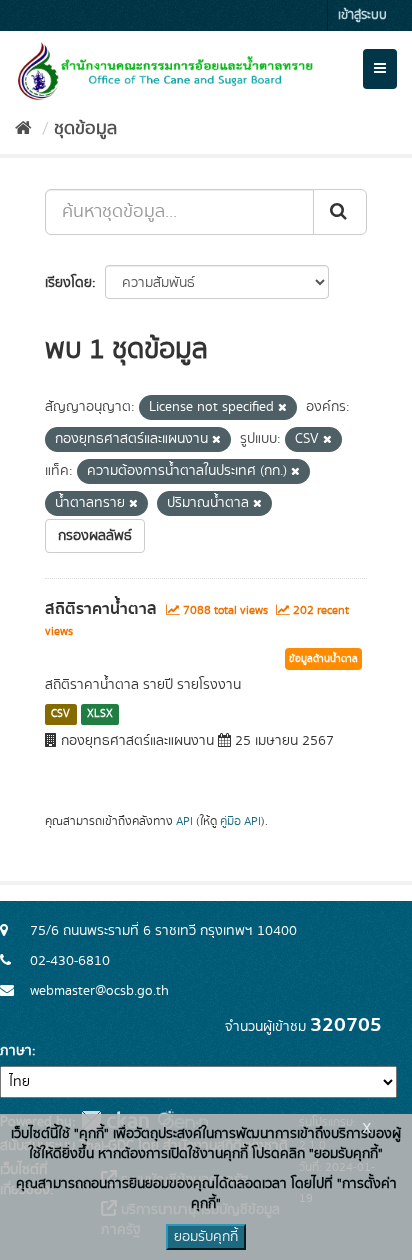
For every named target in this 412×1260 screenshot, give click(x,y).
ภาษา (16, 1051)
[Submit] (340, 212)
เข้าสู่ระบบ (362, 15)
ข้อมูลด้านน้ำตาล (323, 659)
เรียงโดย (68, 283)
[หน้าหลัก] (23, 129)
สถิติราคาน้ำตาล (101, 609)
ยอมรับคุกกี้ (206, 1237)
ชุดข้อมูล (85, 129)
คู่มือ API (240, 821)
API (184, 821)
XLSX (100, 714)
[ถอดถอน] (282, 408)
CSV (60, 714)
